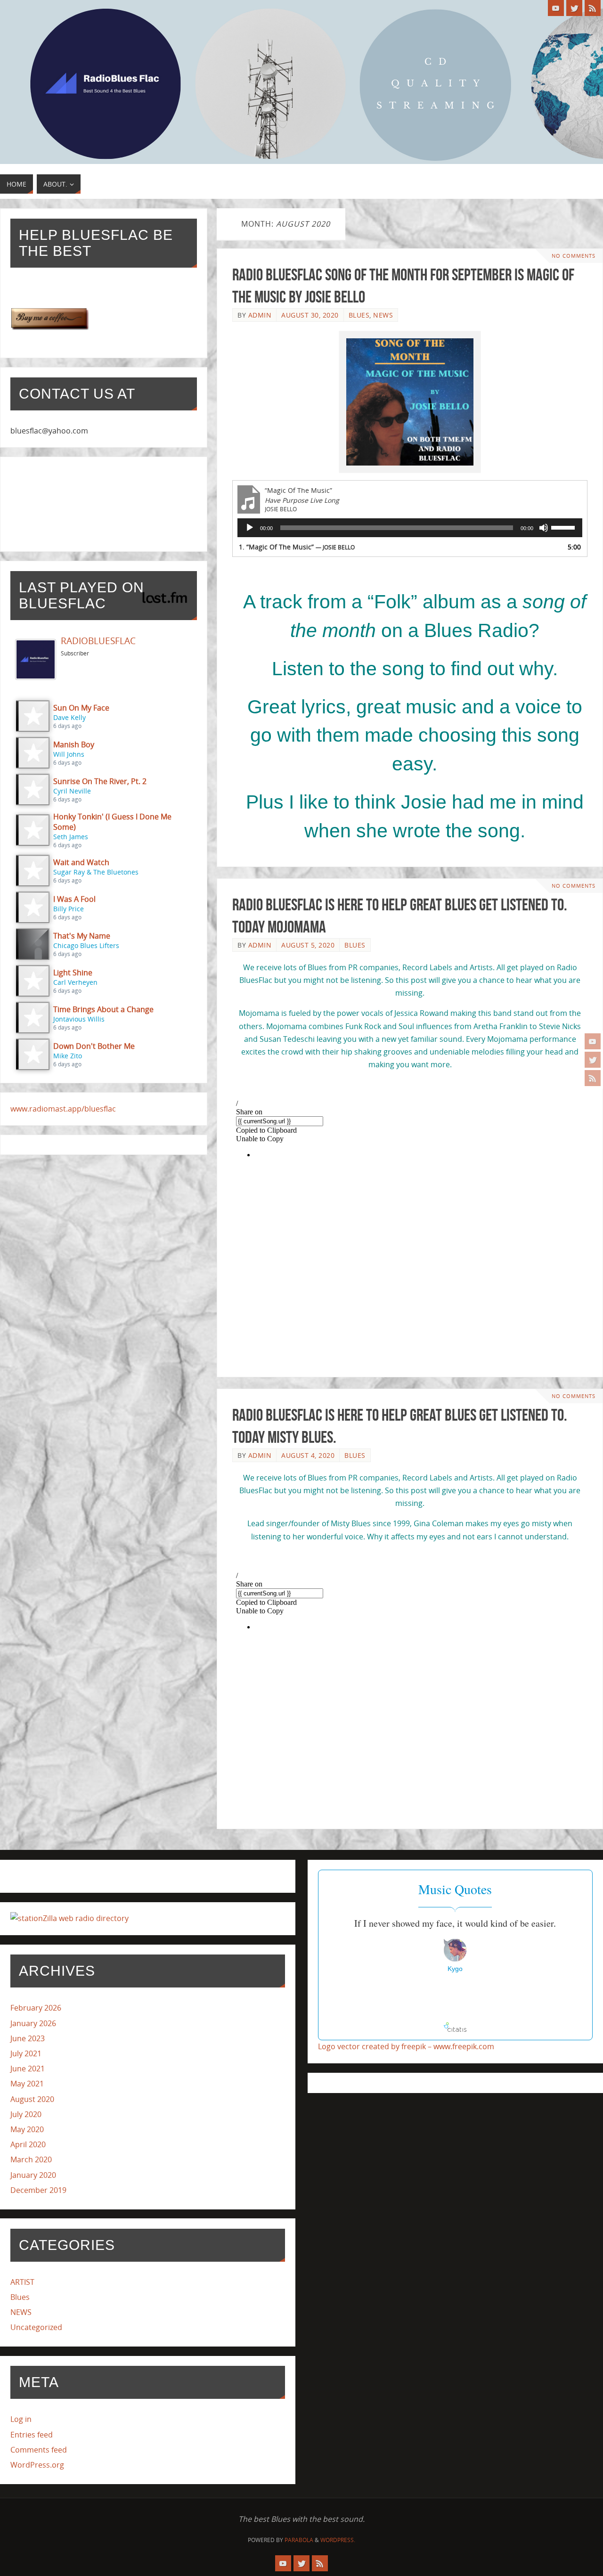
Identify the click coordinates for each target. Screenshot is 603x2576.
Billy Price (69, 909)
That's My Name (82, 936)
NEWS (383, 315)
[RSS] (593, 1078)
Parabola (299, 2540)
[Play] (250, 528)
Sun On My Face (81, 708)
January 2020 (33, 2175)
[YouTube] (593, 1041)
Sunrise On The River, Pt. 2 (100, 781)
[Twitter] (593, 1060)
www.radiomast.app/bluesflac (63, 1109)
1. (297, 547)
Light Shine (73, 973)
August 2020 (32, 2099)
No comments (574, 256)
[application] (410, 528)
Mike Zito (68, 1056)
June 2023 (28, 2038)
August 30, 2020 (310, 315)
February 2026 (36, 2008)
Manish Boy (74, 744)
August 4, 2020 (308, 1455)
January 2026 (33, 2023)
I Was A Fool (74, 899)
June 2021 (28, 2069)
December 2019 (38, 2190)
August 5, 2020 (308, 945)
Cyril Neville (72, 791)
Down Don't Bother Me (94, 1046)
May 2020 (27, 2129)
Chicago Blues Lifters (86, 945)
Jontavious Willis (79, 1019)
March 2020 (31, 2159)
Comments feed (39, 2450)
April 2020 (28, 2144)
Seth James (71, 837)
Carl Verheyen (75, 982)
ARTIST (22, 2282)
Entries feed (32, 2435)
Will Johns (69, 754)
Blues (359, 315)
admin (260, 315)
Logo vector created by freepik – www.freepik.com (406, 2046)
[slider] (564, 527)
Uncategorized (36, 2327)
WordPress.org (37, 2465)
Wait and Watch (81, 862)
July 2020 (26, 2114)
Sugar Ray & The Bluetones (96, 872)
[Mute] (544, 528)
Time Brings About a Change (103, 1009)
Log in (21, 2419)
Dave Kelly (69, 717)
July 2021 (26, 2053)
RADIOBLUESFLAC (98, 641)
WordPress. (338, 2540)
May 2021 (27, 2084)
